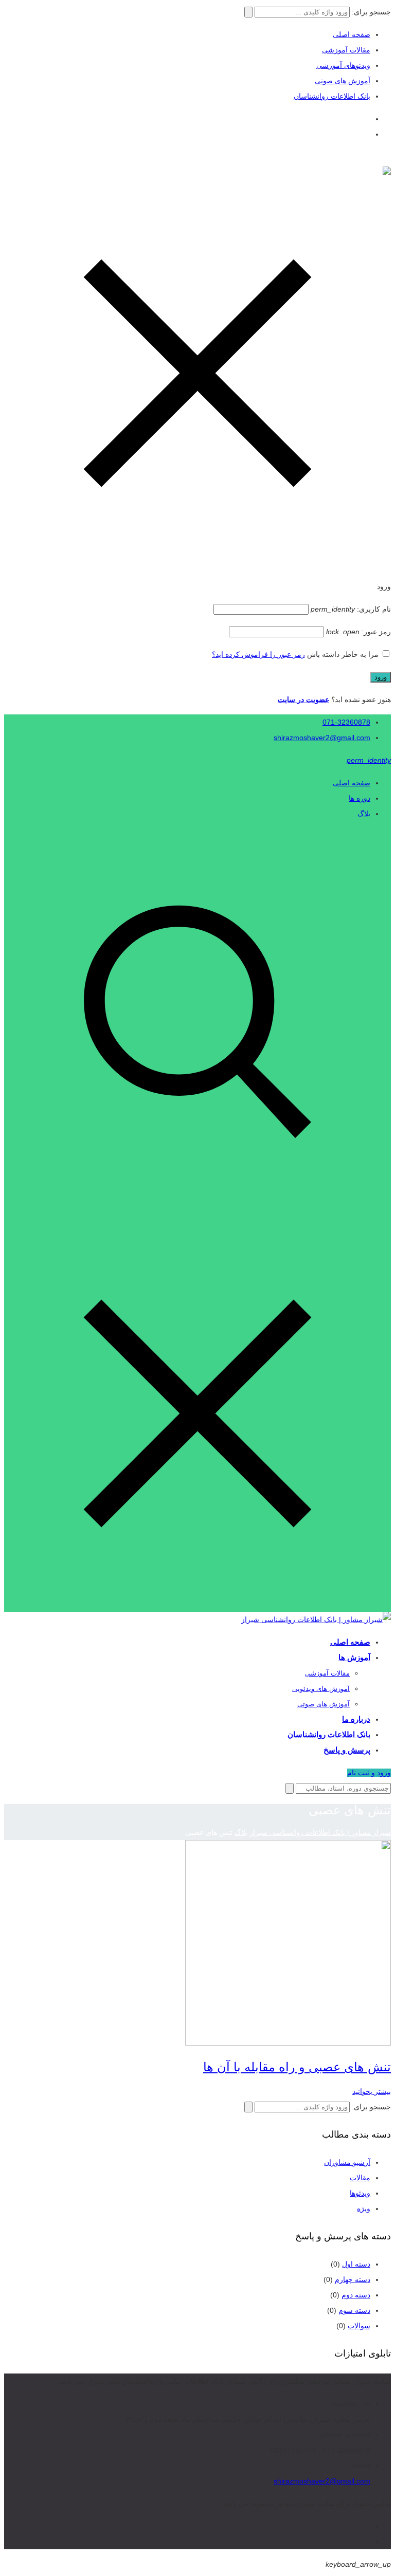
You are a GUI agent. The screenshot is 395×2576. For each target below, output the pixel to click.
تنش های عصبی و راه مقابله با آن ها (297, 2067)
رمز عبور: (358, 632)
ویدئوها (360, 2193)
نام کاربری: (351, 609)
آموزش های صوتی (343, 81)
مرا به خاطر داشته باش (343, 654)
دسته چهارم (353, 2279)
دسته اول (356, 2264)
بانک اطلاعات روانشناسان (332, 96)
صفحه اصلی (352, 34)
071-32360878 (346, 722)
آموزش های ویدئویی (321, 1689)
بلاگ (364, 814)
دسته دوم (356, 2295)
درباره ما (356, 1719)
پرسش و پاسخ (347, 1750)
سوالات (359, 2326)
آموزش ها (354, 1657)
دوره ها (360, 798)
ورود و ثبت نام (369, 1773)
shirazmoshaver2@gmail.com (322, 738)
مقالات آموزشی (346, 50)
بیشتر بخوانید (372, 2091)
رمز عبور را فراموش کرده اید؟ (258, 654)
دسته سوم (354, 2310)
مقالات (360, 2178)
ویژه (364, 2209)
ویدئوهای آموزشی (343, 65)
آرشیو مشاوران (347, 2162)
